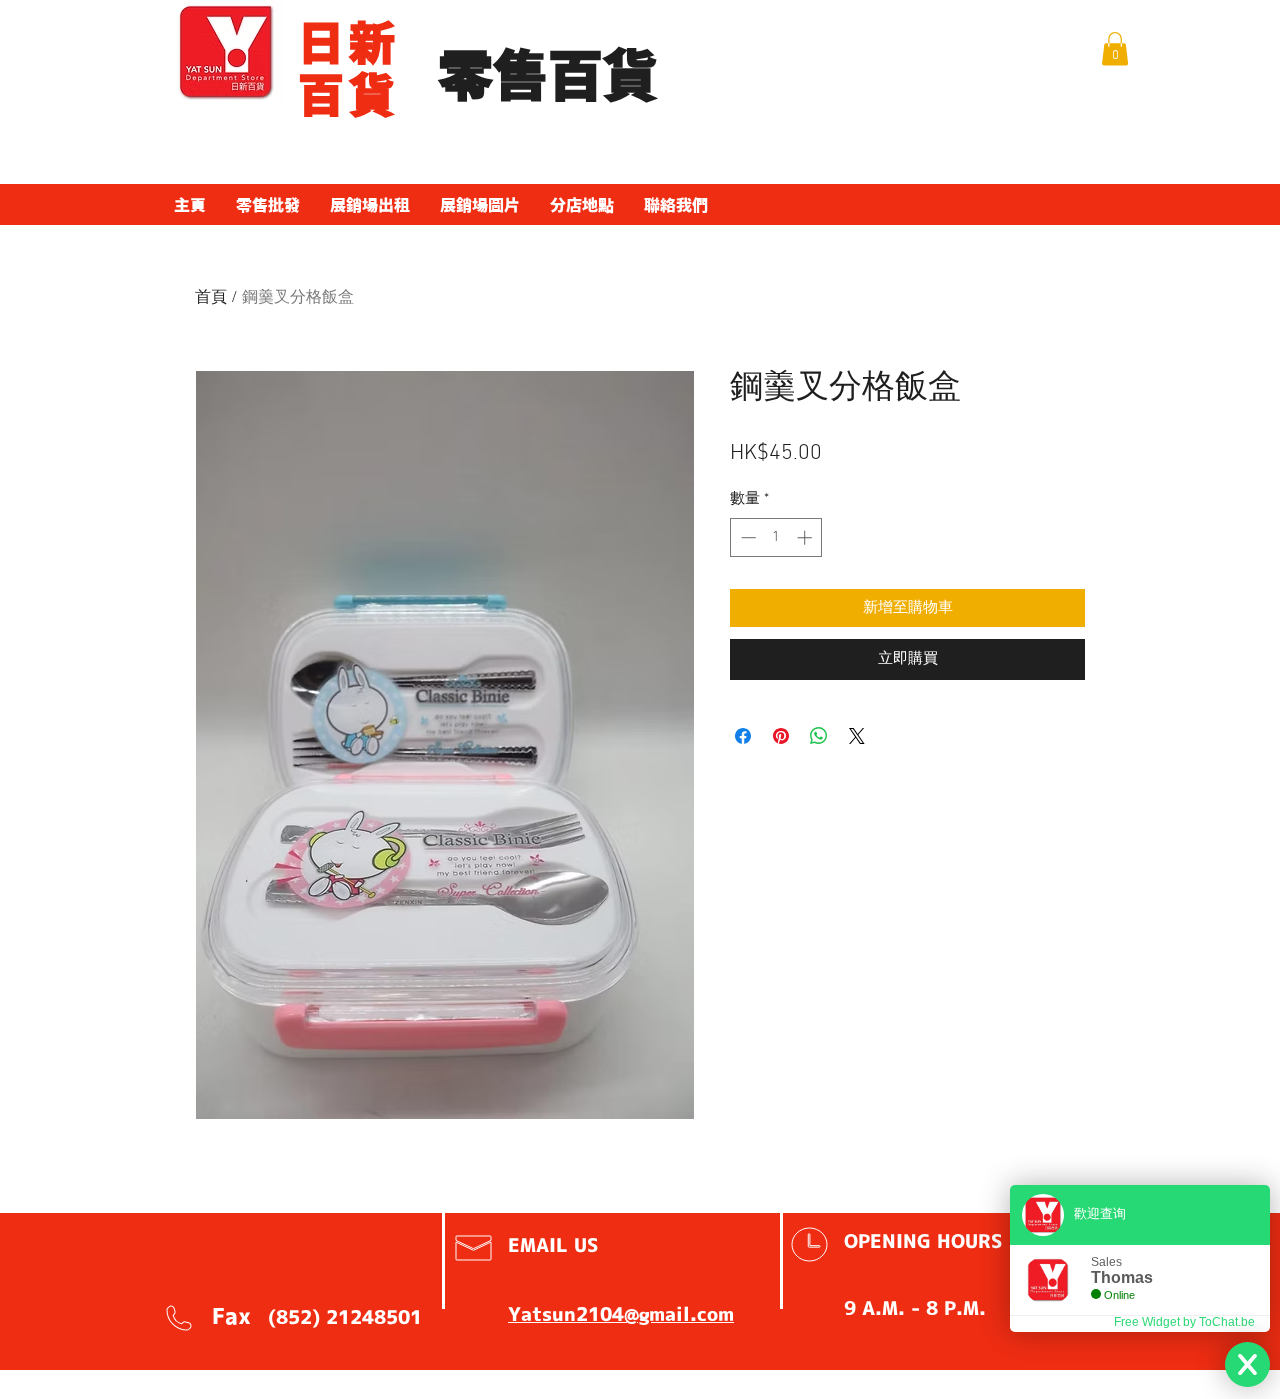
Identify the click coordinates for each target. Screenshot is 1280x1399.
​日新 (348, 43)
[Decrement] (746, 537)
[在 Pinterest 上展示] (781, 736)
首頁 (211, 298)
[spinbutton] (776, 537)
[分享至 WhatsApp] (819, 736)
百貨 (348, 95)
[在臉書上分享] (743, 736)
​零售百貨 (548, 76)
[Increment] (806, 537)
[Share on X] (857, 736)
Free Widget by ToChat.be (1184, 1322)
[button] (1115, 48)
